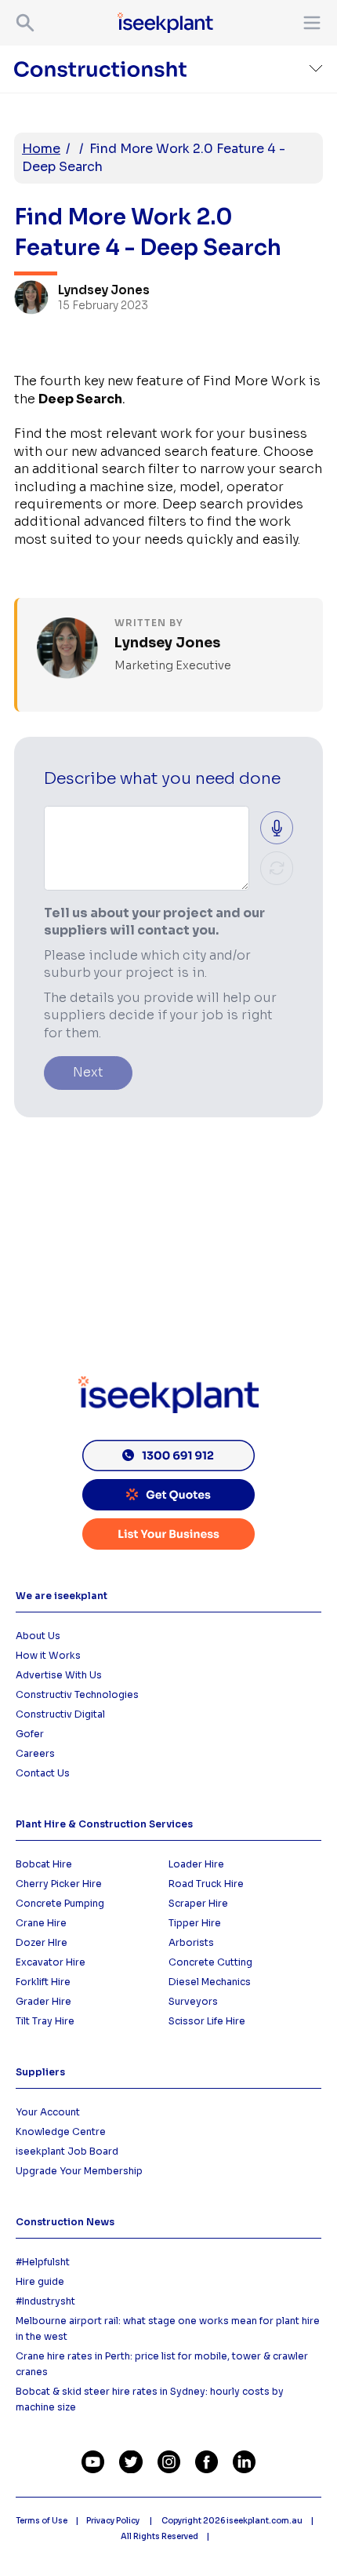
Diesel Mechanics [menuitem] (210, 1982)
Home (41, 149)
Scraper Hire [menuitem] (198, 1903)
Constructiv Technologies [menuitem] (77, 1694)
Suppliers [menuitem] (40, 2072)
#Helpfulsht (43, 2262)
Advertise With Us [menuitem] (59, 1675)
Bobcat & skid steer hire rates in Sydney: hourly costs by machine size (150, 2399)
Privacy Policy (114, 2521)
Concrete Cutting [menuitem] (210, 1962)
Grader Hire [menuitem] (43, 2001)
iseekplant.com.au (265, 2521)
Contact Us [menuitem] (43, 1773)
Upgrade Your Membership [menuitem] (79, 2171)
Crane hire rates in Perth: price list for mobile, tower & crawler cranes (162, 2364)
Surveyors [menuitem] (193, 2001)
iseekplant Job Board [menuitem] (67, 2151)
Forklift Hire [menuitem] (43, 1982)
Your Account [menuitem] (48, 2112)
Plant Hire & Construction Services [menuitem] (104, 1824)
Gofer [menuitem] (30, 1734)
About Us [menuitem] (38, 1636)
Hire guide (40, 2281)
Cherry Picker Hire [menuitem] (59, 1884)
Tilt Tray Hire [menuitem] (45, 2021)
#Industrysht (45, 2301)
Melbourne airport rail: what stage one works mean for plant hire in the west (168, 2328)
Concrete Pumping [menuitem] (60, 1903)
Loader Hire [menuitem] (196, 1864)
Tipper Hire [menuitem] (195, 1923)
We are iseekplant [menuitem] (62, 1596)
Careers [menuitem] (35, 1753)
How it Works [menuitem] (48, 1655)
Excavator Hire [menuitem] (51, 1962)
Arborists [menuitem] (191, 1942)
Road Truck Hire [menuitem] (206, 1884)
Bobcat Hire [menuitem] (44, 1864)
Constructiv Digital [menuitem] (60, 1714)
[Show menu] (309, 23)
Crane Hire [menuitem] (41, 1923)
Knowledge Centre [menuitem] (61, 2131)
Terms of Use (42, 2521)
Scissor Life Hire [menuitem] (207, 2021)
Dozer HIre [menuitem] (42, 1942)
